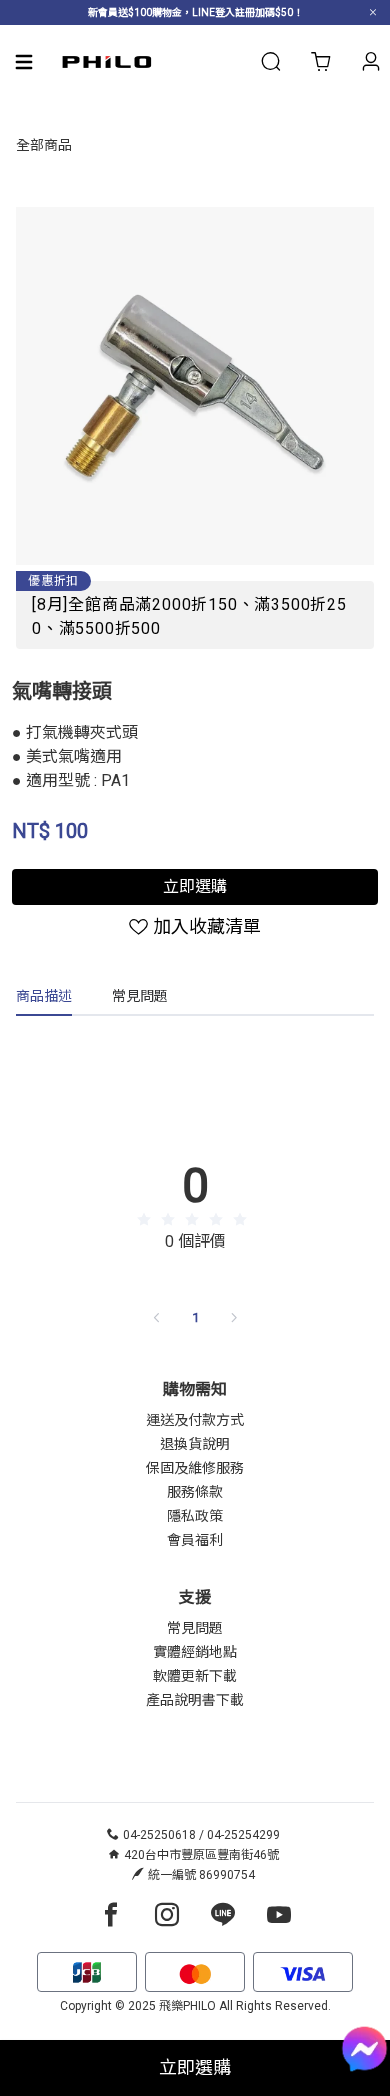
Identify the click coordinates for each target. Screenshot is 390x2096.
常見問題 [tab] (140, 996)
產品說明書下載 (195, 1700)
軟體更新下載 (195, 1676)
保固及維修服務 (195, 1468)
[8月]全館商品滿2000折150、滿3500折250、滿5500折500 (189, 616)
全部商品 (44, 145)
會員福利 (195, 1540)
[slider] (195, 1220)
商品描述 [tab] (44, 996)
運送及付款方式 (195, 1420)
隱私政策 (195, 1516)
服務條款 (195, 1492)
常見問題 (195, 1628)
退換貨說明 (195, 1444)
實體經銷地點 (195, 1652)
